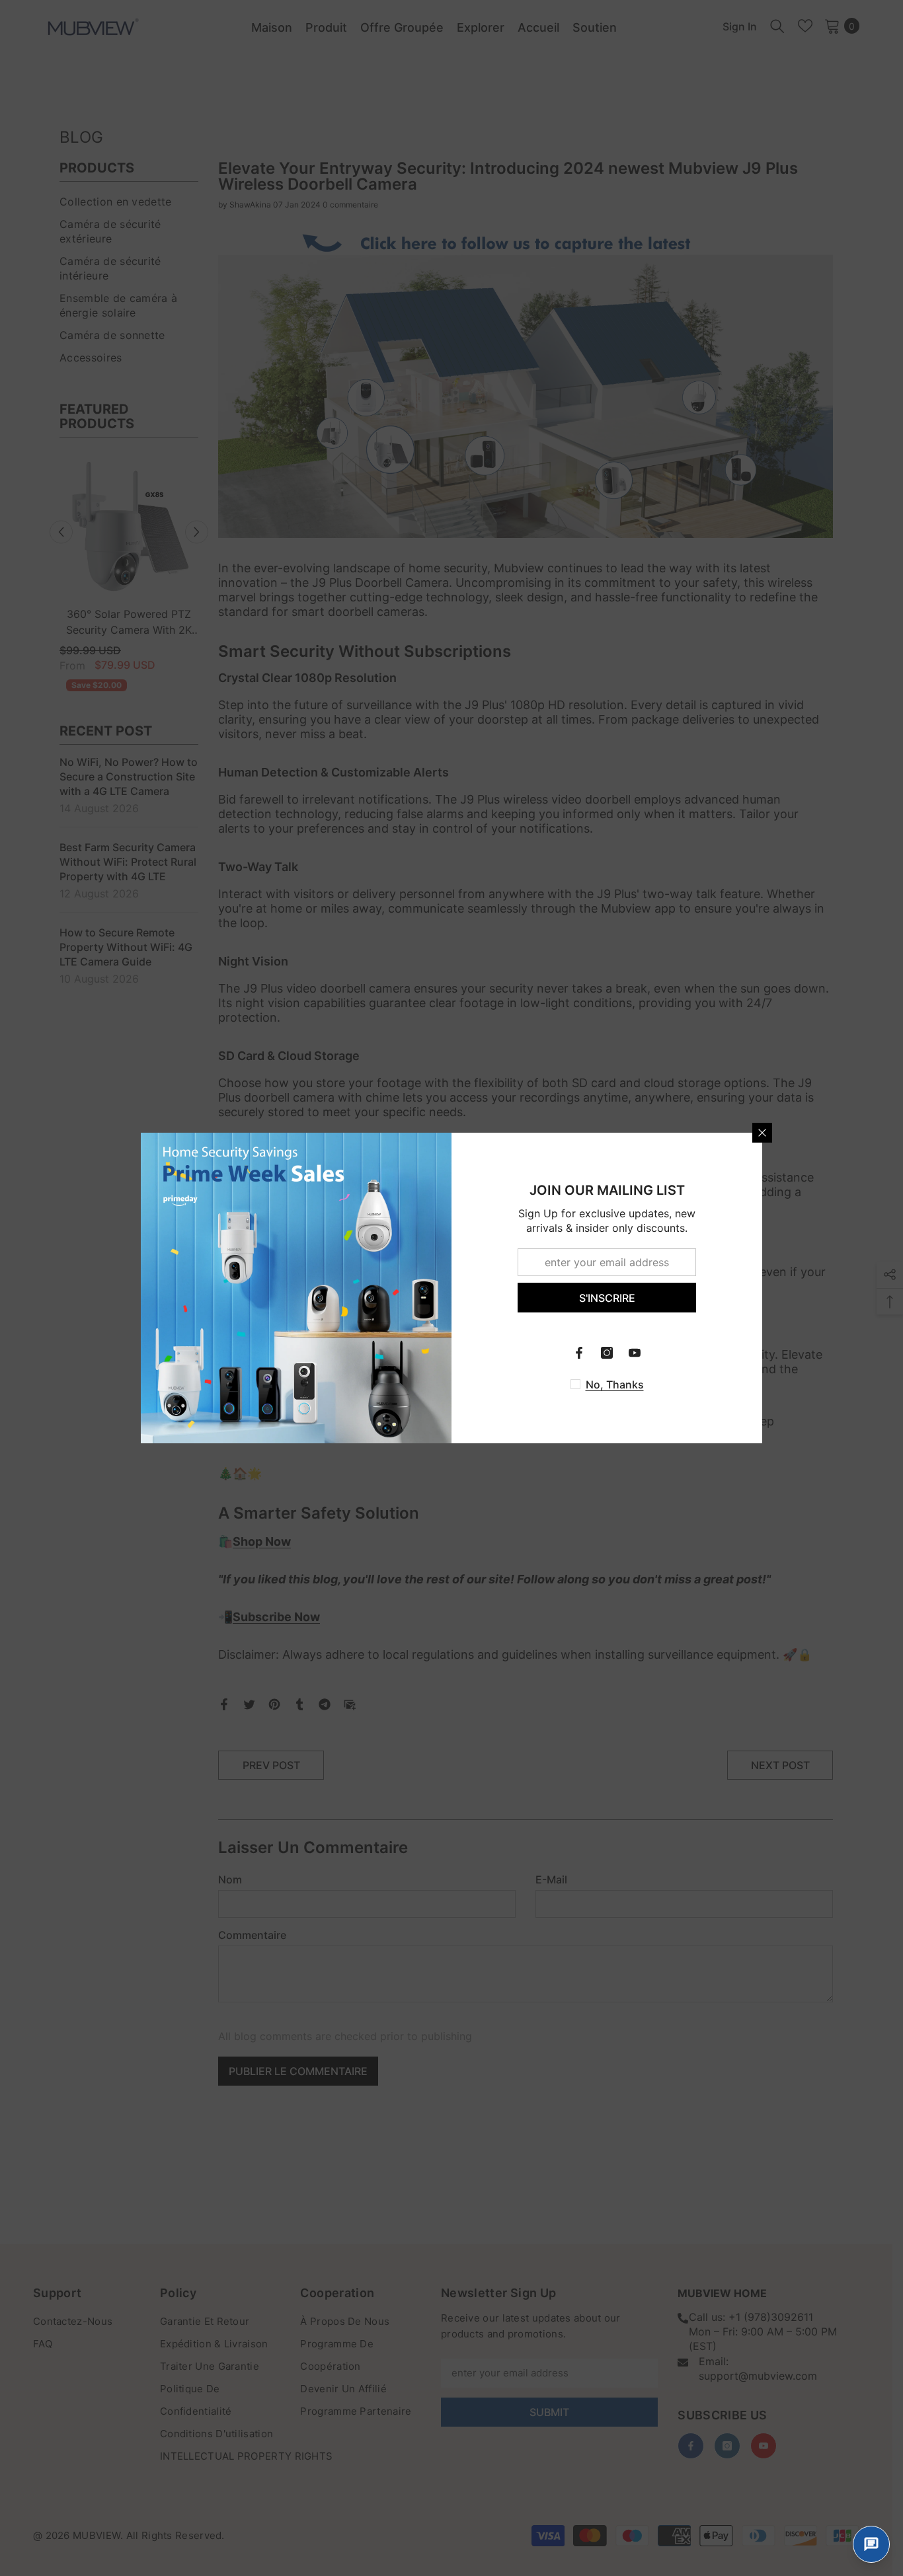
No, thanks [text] (615, 1384)
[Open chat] (871, 2544)
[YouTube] (635, 1353)
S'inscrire (607, 1298)
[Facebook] (579, 1353)
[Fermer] (762, 1133)
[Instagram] (607, 1353)
